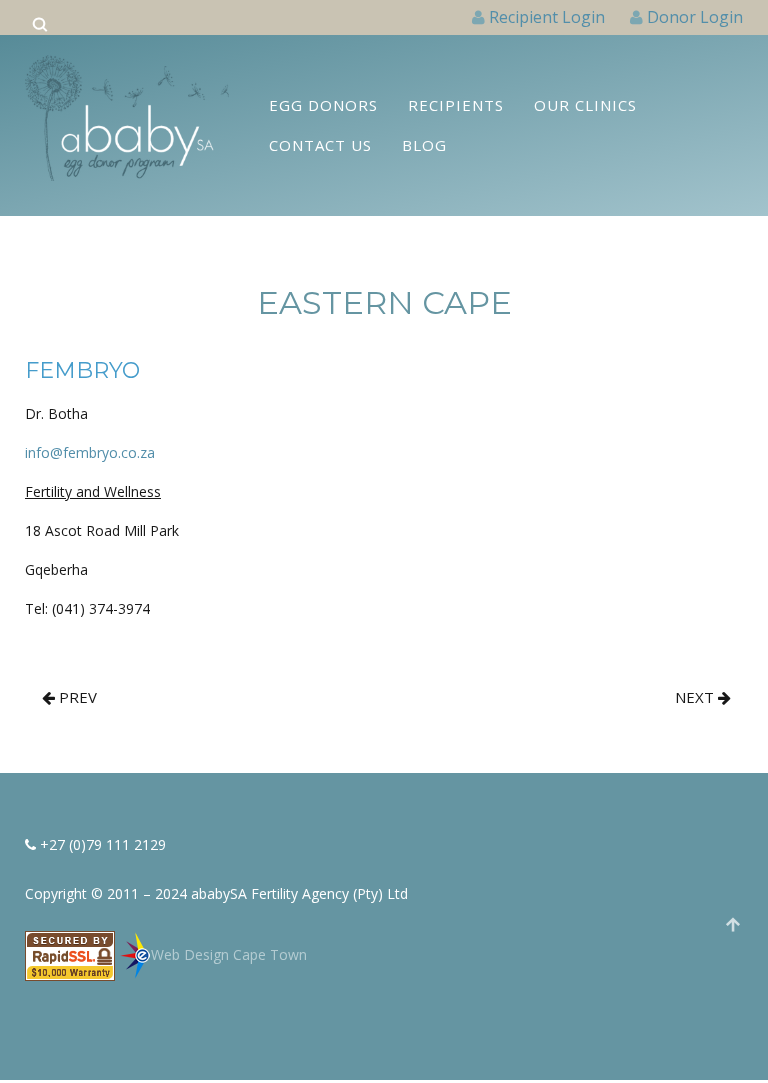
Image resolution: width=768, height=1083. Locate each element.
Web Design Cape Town (229, 954)
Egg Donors (323, 105)
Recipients (456, 105)
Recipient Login (547, 17)
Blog (424, 145)
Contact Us (320, 145)
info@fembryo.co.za (90, 452)
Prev (76, 697)
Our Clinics (585, 105)
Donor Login (695, 17)
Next (696, 697)
